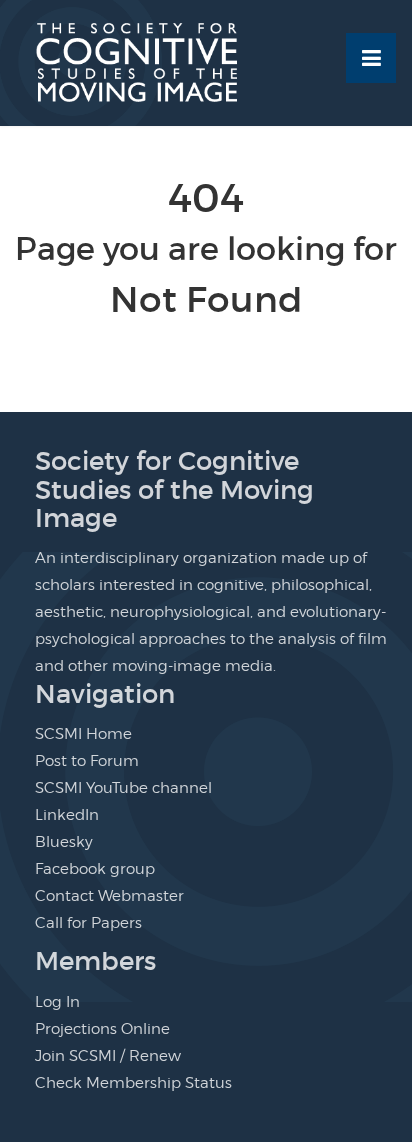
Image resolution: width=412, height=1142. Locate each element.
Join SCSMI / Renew (108, 1056)
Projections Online (102, 1029)
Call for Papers (88, 923)
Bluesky (64, 842)
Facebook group (95, 869)
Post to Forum (87, 761)
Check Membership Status (133, 1083)
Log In (57, 1002)
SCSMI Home (83, 734)
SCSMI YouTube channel (123, 788)
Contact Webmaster (109, 896)
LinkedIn (67, 815)
